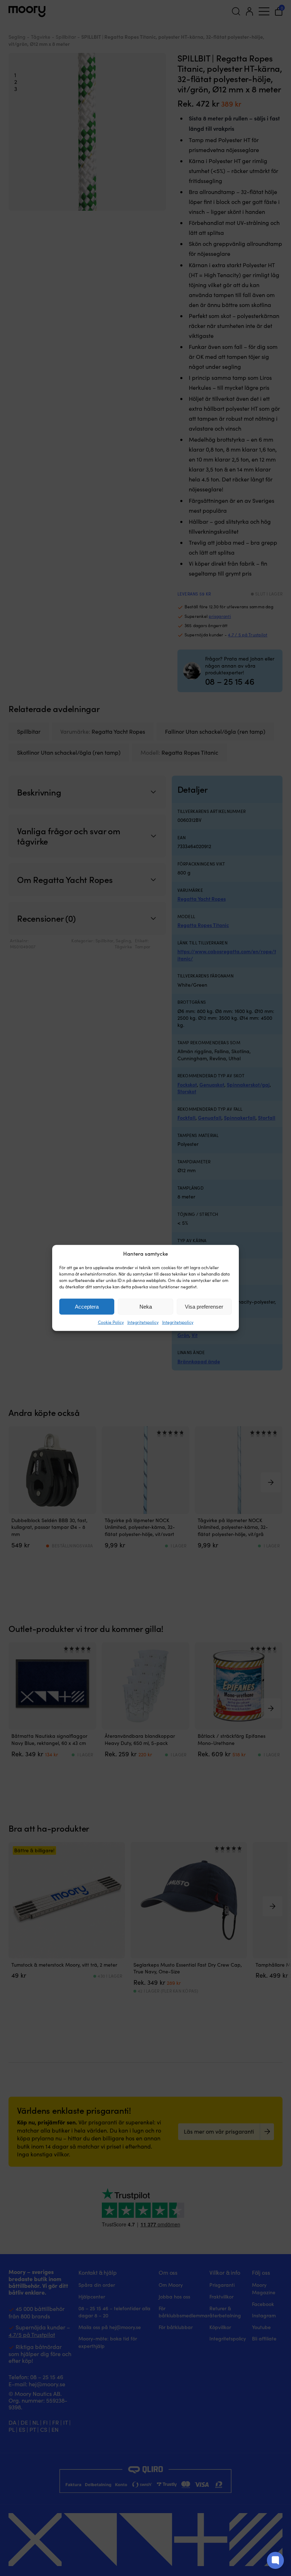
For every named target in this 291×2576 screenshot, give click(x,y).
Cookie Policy (111, 1322)
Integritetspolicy (143, 1322)
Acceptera (87, 1307)
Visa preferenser (204, 1307)
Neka (146, 1307)
